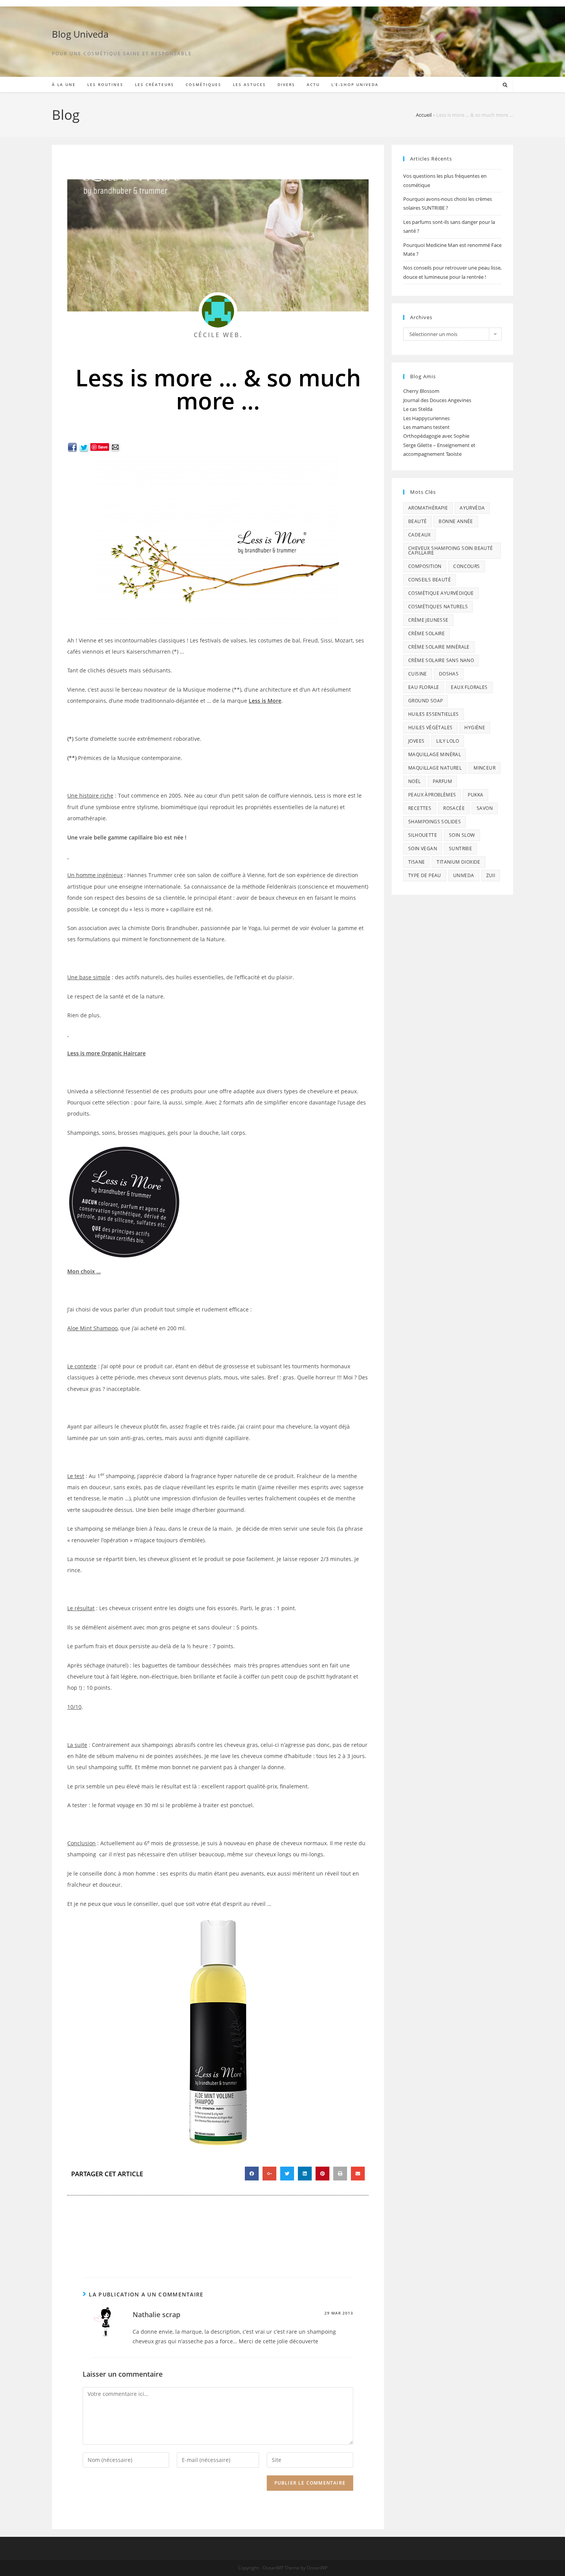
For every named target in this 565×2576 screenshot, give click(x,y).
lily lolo (448, 741)
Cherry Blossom (421, 391)
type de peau (425, 875)
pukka (475, 795)
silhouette (423, 835)
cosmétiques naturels (438, 607)
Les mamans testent (426, 427)
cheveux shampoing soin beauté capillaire (451, 550)
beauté (417, 521)
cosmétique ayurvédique (441, 593)
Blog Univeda (80, 34)
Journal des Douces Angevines (437, 400)
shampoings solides (435, 822)
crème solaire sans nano (441, 660)
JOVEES (416, 741)
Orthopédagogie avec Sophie (436, 436)
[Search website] (505, 85)
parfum (442, 781)
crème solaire (426, 633)
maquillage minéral (435, 754)
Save (103, 447)
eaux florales (469, 687)
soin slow (462, 835)
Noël (415, 781)
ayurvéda (472, 508)
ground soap (425, 701)
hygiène (475, 728)
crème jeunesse (428, 620)
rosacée (454, 808)
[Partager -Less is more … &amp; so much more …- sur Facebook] (72, 446)
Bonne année (456, 521)
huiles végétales (430, 728)
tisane (416, 862)
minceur (484, 768)
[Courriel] (116, 446)
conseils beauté (430, 580)
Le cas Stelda (418, 409)
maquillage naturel (435, 768)
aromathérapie (428, 508)
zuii (491, 875)
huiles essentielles (434, 714)
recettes (420, 808)
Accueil (424, 115)
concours (466, 566)
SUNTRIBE (460, 848)
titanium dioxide (458, 862)
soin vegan (423, 848)
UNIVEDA (464, 875)
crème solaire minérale (439, 647)
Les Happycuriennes (426, 418)
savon (485, 808)
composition (425, 566)
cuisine (418, 674)
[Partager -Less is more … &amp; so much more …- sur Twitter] (84, 446)
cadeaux (420, 535)
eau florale (424, 687)
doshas (449, 674)
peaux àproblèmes (432, 795)
